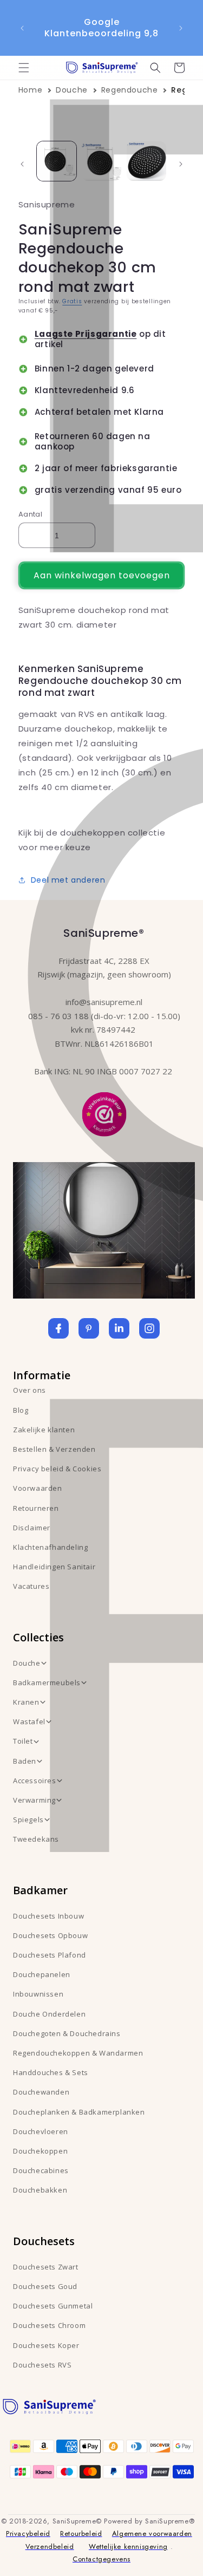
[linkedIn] (119, 1328)
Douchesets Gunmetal (53, 2306)
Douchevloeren (41, 2131)
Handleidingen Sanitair (54, 1567)
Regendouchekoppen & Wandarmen (78, 2053)
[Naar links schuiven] (22, 164)
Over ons (30, 1390)
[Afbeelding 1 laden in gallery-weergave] (57, 161)
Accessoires (35, 1781)
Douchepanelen (42, 1974)
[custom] (89, 1328)
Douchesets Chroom (49, 2325)
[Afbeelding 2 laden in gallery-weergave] (101, 161)
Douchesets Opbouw (50, 1935)
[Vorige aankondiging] (22, 28)
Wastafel (29, 1721)
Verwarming (34, 1800)
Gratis (72, 301)
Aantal (30, 514)
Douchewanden (41, 2092)
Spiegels (28, 1819)
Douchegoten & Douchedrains (67, 2033)
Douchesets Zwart (46, 2267)
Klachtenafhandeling (50, 1547)
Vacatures (31, 1586)
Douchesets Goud (45, 2286)
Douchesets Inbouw (48, 1916)
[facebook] (58, 1328)
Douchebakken (40, 2190)
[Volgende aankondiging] (181, 28)
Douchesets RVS (42, 2365)
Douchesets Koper (46, 2345)
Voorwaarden (38, 1488)
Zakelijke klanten (44, 1430)
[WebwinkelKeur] (104, 1113)
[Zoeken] (155, 68)
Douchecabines (41, 2170)
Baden (25, 1761)
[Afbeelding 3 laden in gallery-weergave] (146, 161)
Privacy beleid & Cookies (57, 1469)
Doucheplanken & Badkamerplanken (79, 2112)
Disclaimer (32, 1528)
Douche (72, 90)
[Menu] (24, 68)
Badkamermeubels (47, 1682)
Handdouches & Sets (51, 2072)
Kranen (26, 1702)
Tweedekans (36, 1839)
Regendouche (130, 90)
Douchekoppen (40, 2151)
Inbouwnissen (38, 1994)
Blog (21, 1410)
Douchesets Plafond (50, 1955)
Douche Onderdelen (49, 2014)
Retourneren (36, 1508)
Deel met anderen (68, 880)
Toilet (23, 1741)
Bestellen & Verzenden (54, 1449)
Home (30, 90)
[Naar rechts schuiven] (181, 164)
